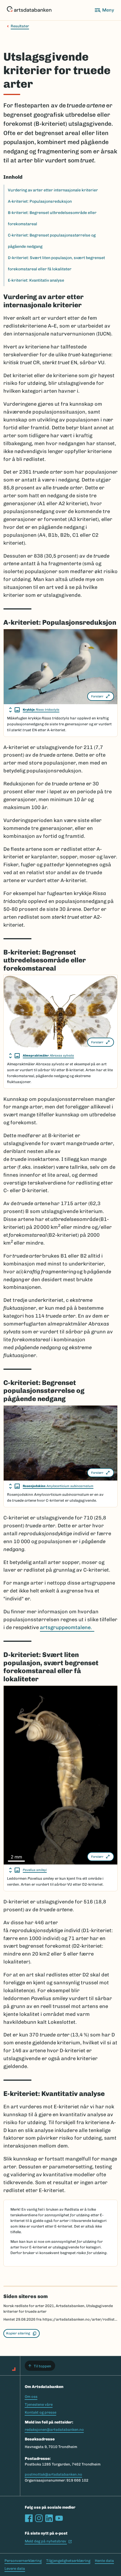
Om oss (31, 2397)
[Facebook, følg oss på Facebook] (29, 2518)
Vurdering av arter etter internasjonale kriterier (53, 190)
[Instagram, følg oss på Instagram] (39, 2518)
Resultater (20, 26)
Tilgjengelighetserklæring (68, 2561)
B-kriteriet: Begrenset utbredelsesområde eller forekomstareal (52, 218)
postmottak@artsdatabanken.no (53, 2474)
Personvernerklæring (23, 2561)
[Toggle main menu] (104, 10)
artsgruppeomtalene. (67, 1627)
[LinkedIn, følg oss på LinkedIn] (49, 2518)
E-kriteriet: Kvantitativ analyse (36, 280)
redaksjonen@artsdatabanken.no (54, 2430)
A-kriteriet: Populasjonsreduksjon (40, 201)
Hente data (104, 2561)
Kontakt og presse (41, 2412)
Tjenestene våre (39, 2404)
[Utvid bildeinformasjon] (14, 710)
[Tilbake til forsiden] (29, 10)
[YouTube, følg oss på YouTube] (59, 2518)
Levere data (15, 2569)
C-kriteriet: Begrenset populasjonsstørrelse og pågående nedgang (52, 241)
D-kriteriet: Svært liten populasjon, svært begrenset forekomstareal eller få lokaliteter (56, 263)
